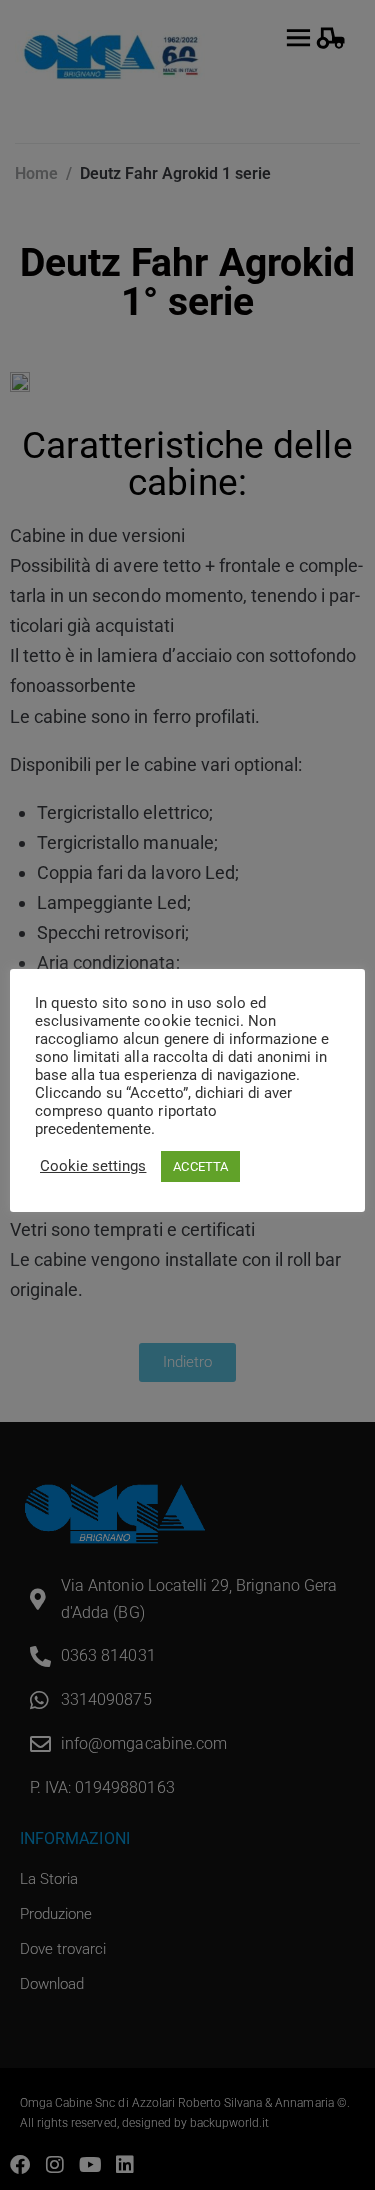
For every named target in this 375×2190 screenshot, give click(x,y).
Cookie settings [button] (93, 1166)
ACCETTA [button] (200, 1166)
